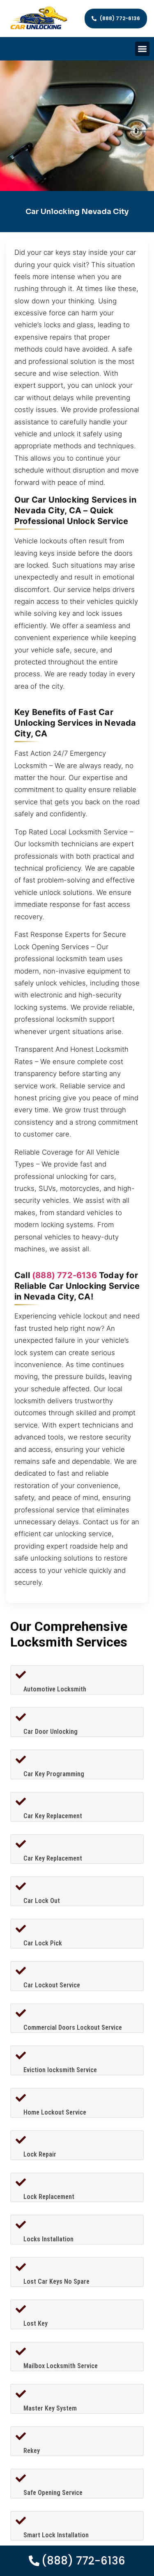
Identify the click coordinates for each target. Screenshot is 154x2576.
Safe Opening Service (53, 2493)
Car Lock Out (42, 1901)
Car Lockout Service (52, 1985)
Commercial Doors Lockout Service (73, 2027)
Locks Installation (48, 2239)
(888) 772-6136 (64, 1275)
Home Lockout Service (55, 2112)
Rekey (32, 2451)
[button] (142, 49)
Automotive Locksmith (55, 1689)
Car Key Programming (54, 1774)
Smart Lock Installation (56, 2535)
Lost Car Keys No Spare (56, 2281)
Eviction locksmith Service (60, 2070)
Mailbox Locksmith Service (61, 2366)
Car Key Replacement (53, 1816)
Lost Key (36, 2323)
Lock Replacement (49, 2197)
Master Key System (50, 2408)
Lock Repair (40, 2154)
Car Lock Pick (43, 1943)
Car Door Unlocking (51, 1732)
